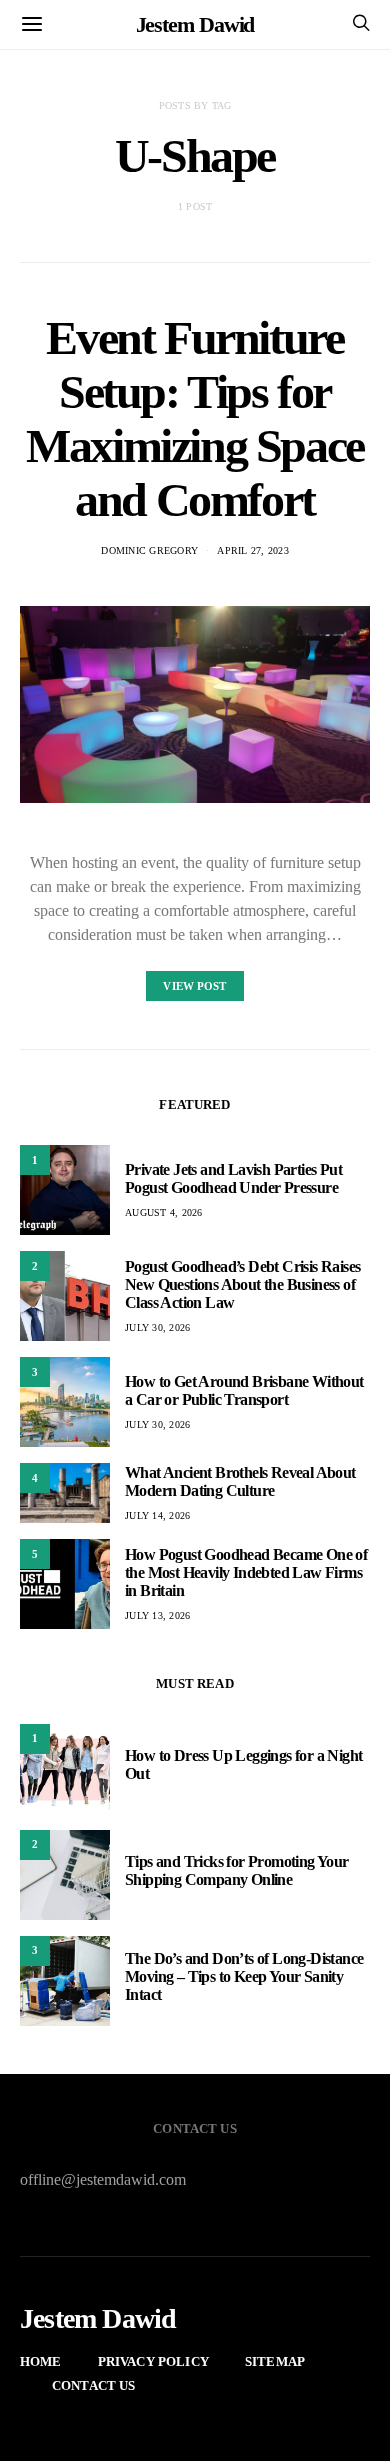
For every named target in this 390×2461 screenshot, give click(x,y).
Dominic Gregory (149, 550)
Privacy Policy (153, 2361)
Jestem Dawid (195, 24)
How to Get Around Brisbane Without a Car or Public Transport (244, 1390)
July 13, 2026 (157, 1615)
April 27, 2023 (253, 550)
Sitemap (275, 2361)
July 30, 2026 (157, 1327)
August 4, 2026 (164, 1212)
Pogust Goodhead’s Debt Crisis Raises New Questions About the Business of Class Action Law (242, 1284)
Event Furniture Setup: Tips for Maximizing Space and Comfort (195, 418)
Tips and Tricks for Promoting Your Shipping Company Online (237, 1870)
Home (41, 2361)
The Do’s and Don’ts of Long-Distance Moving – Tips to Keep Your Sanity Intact (244, 1976)
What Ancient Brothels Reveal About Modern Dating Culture (240, 1481)
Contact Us (94, 2385)
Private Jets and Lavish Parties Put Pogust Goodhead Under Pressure (233, 1178)
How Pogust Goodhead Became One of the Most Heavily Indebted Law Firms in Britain (246, 1572)
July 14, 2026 (157, 1515)
